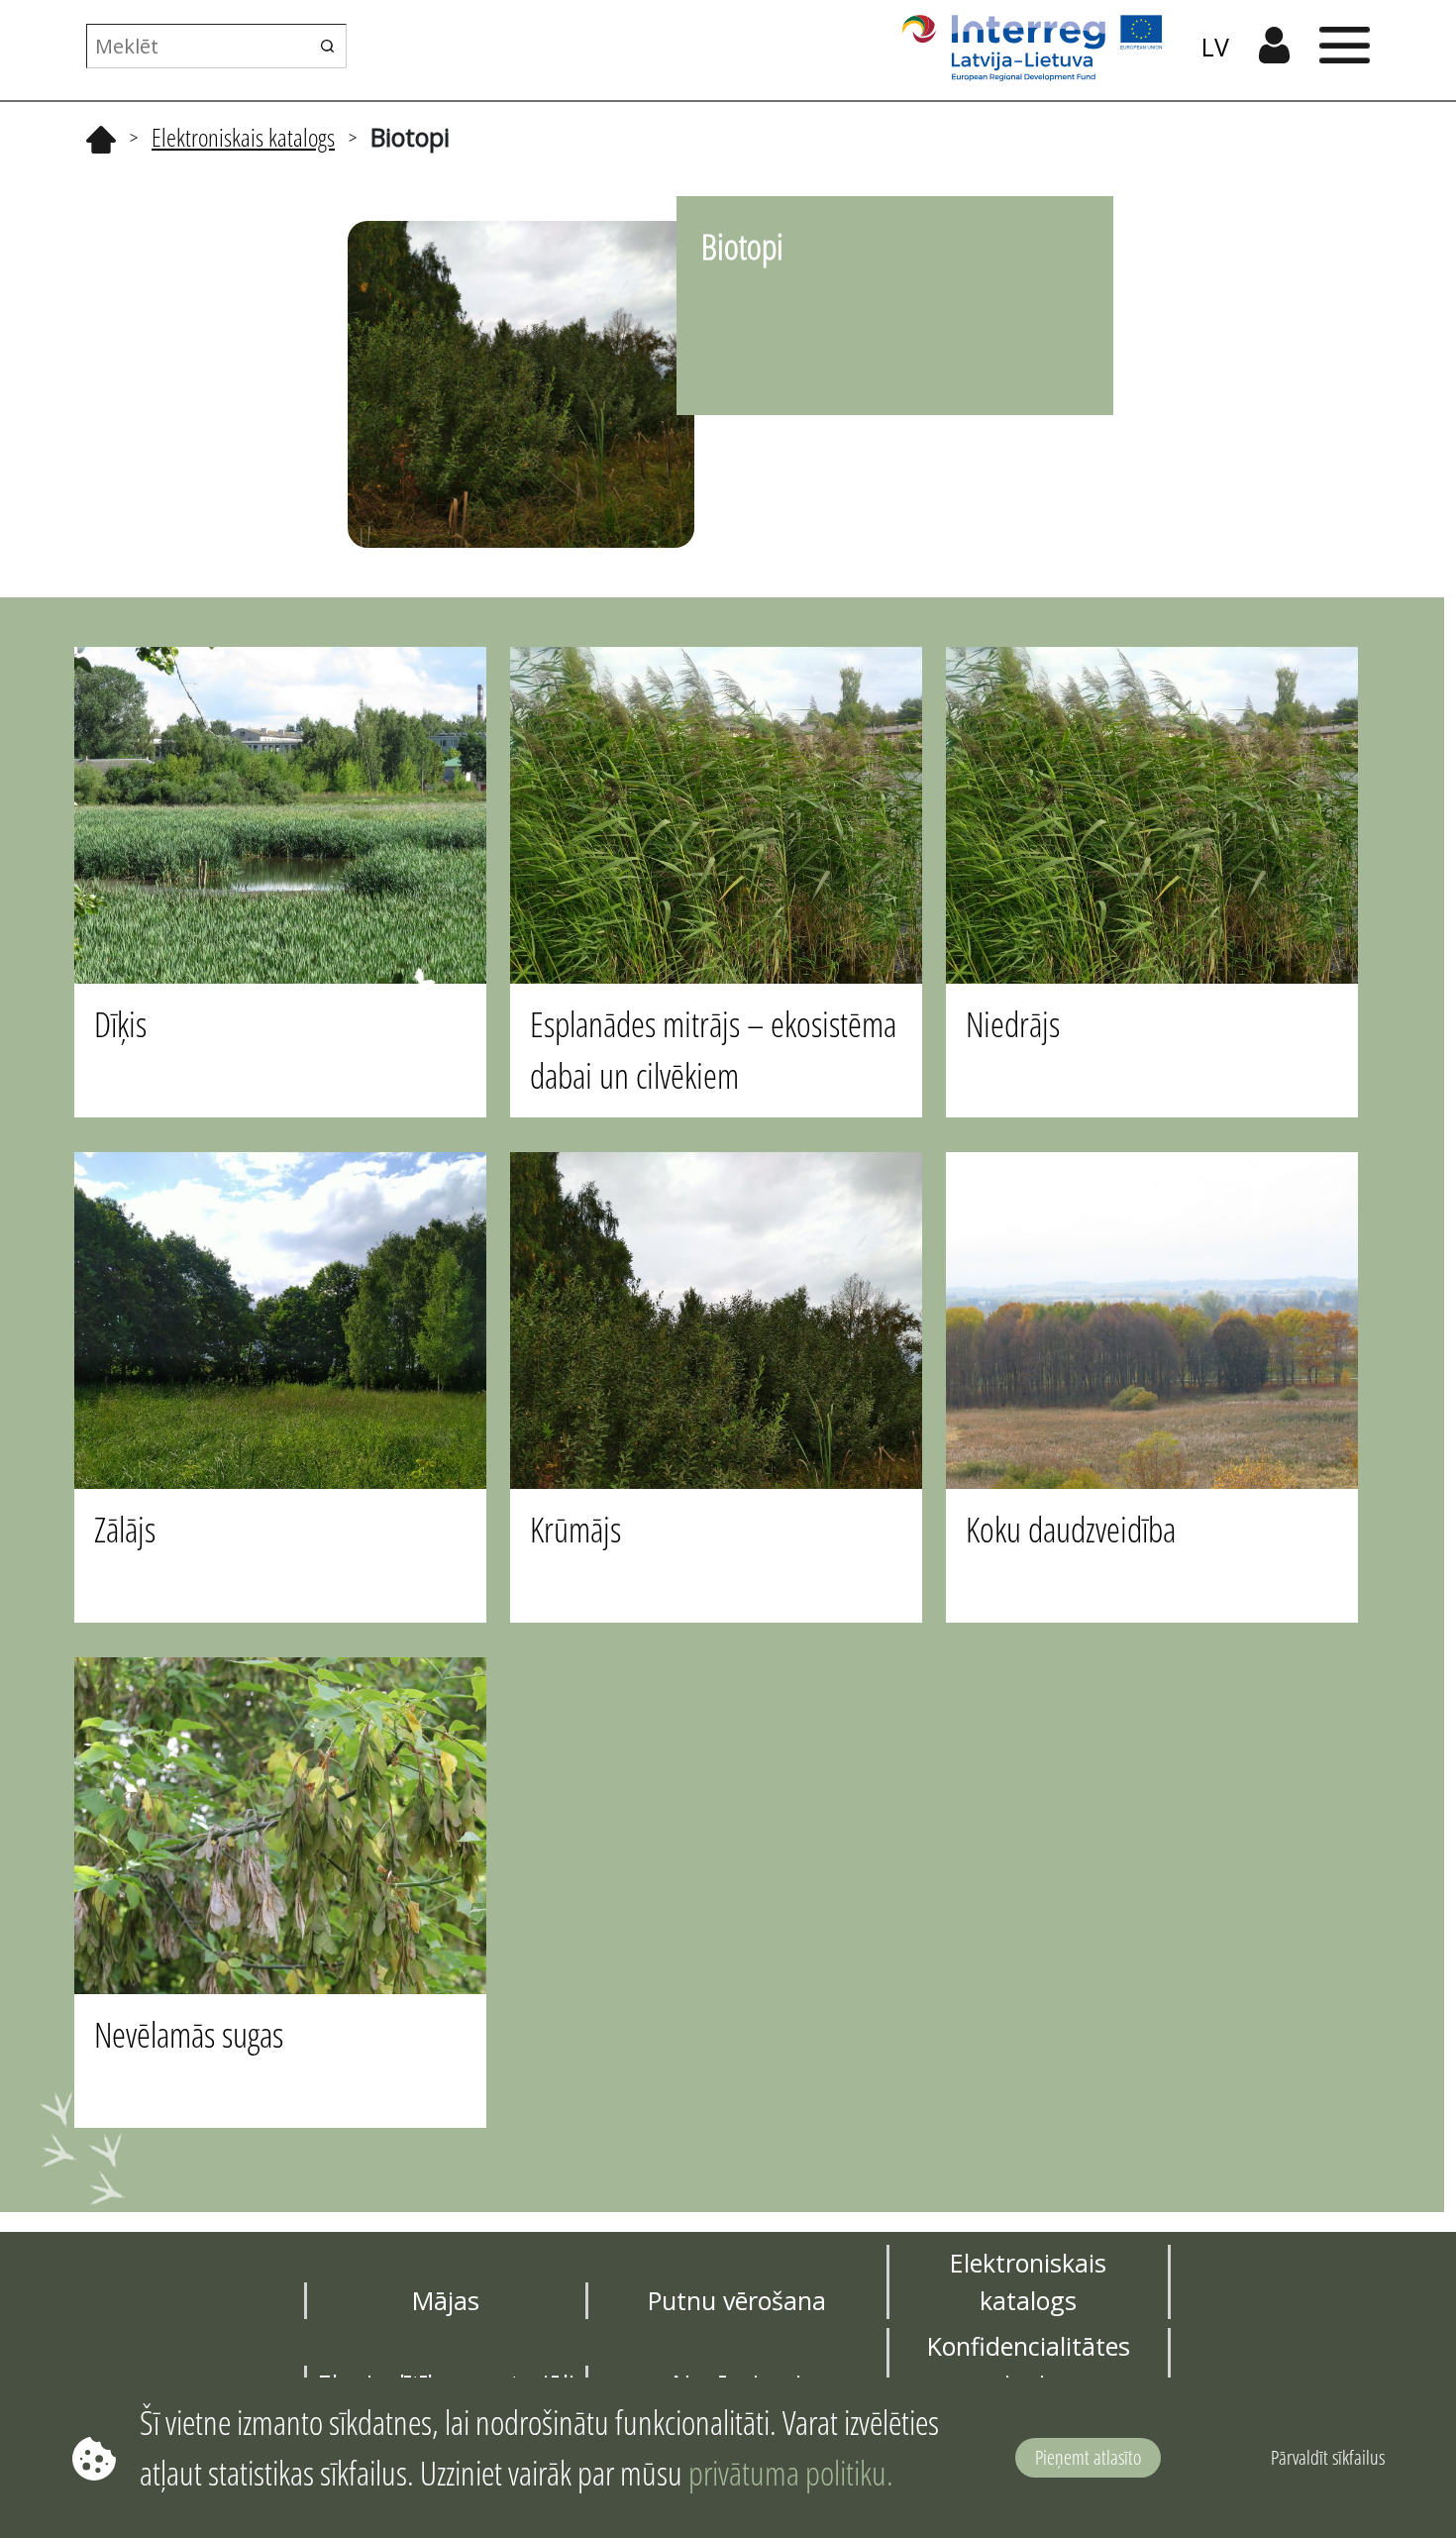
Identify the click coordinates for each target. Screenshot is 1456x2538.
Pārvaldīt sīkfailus (1328, 2457)
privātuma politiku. (791, 2473)
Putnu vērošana (737, 2300)
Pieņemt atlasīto (1088, 2457)
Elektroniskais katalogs (243, 137)
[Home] (101, 137)
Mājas (446, 2300)
